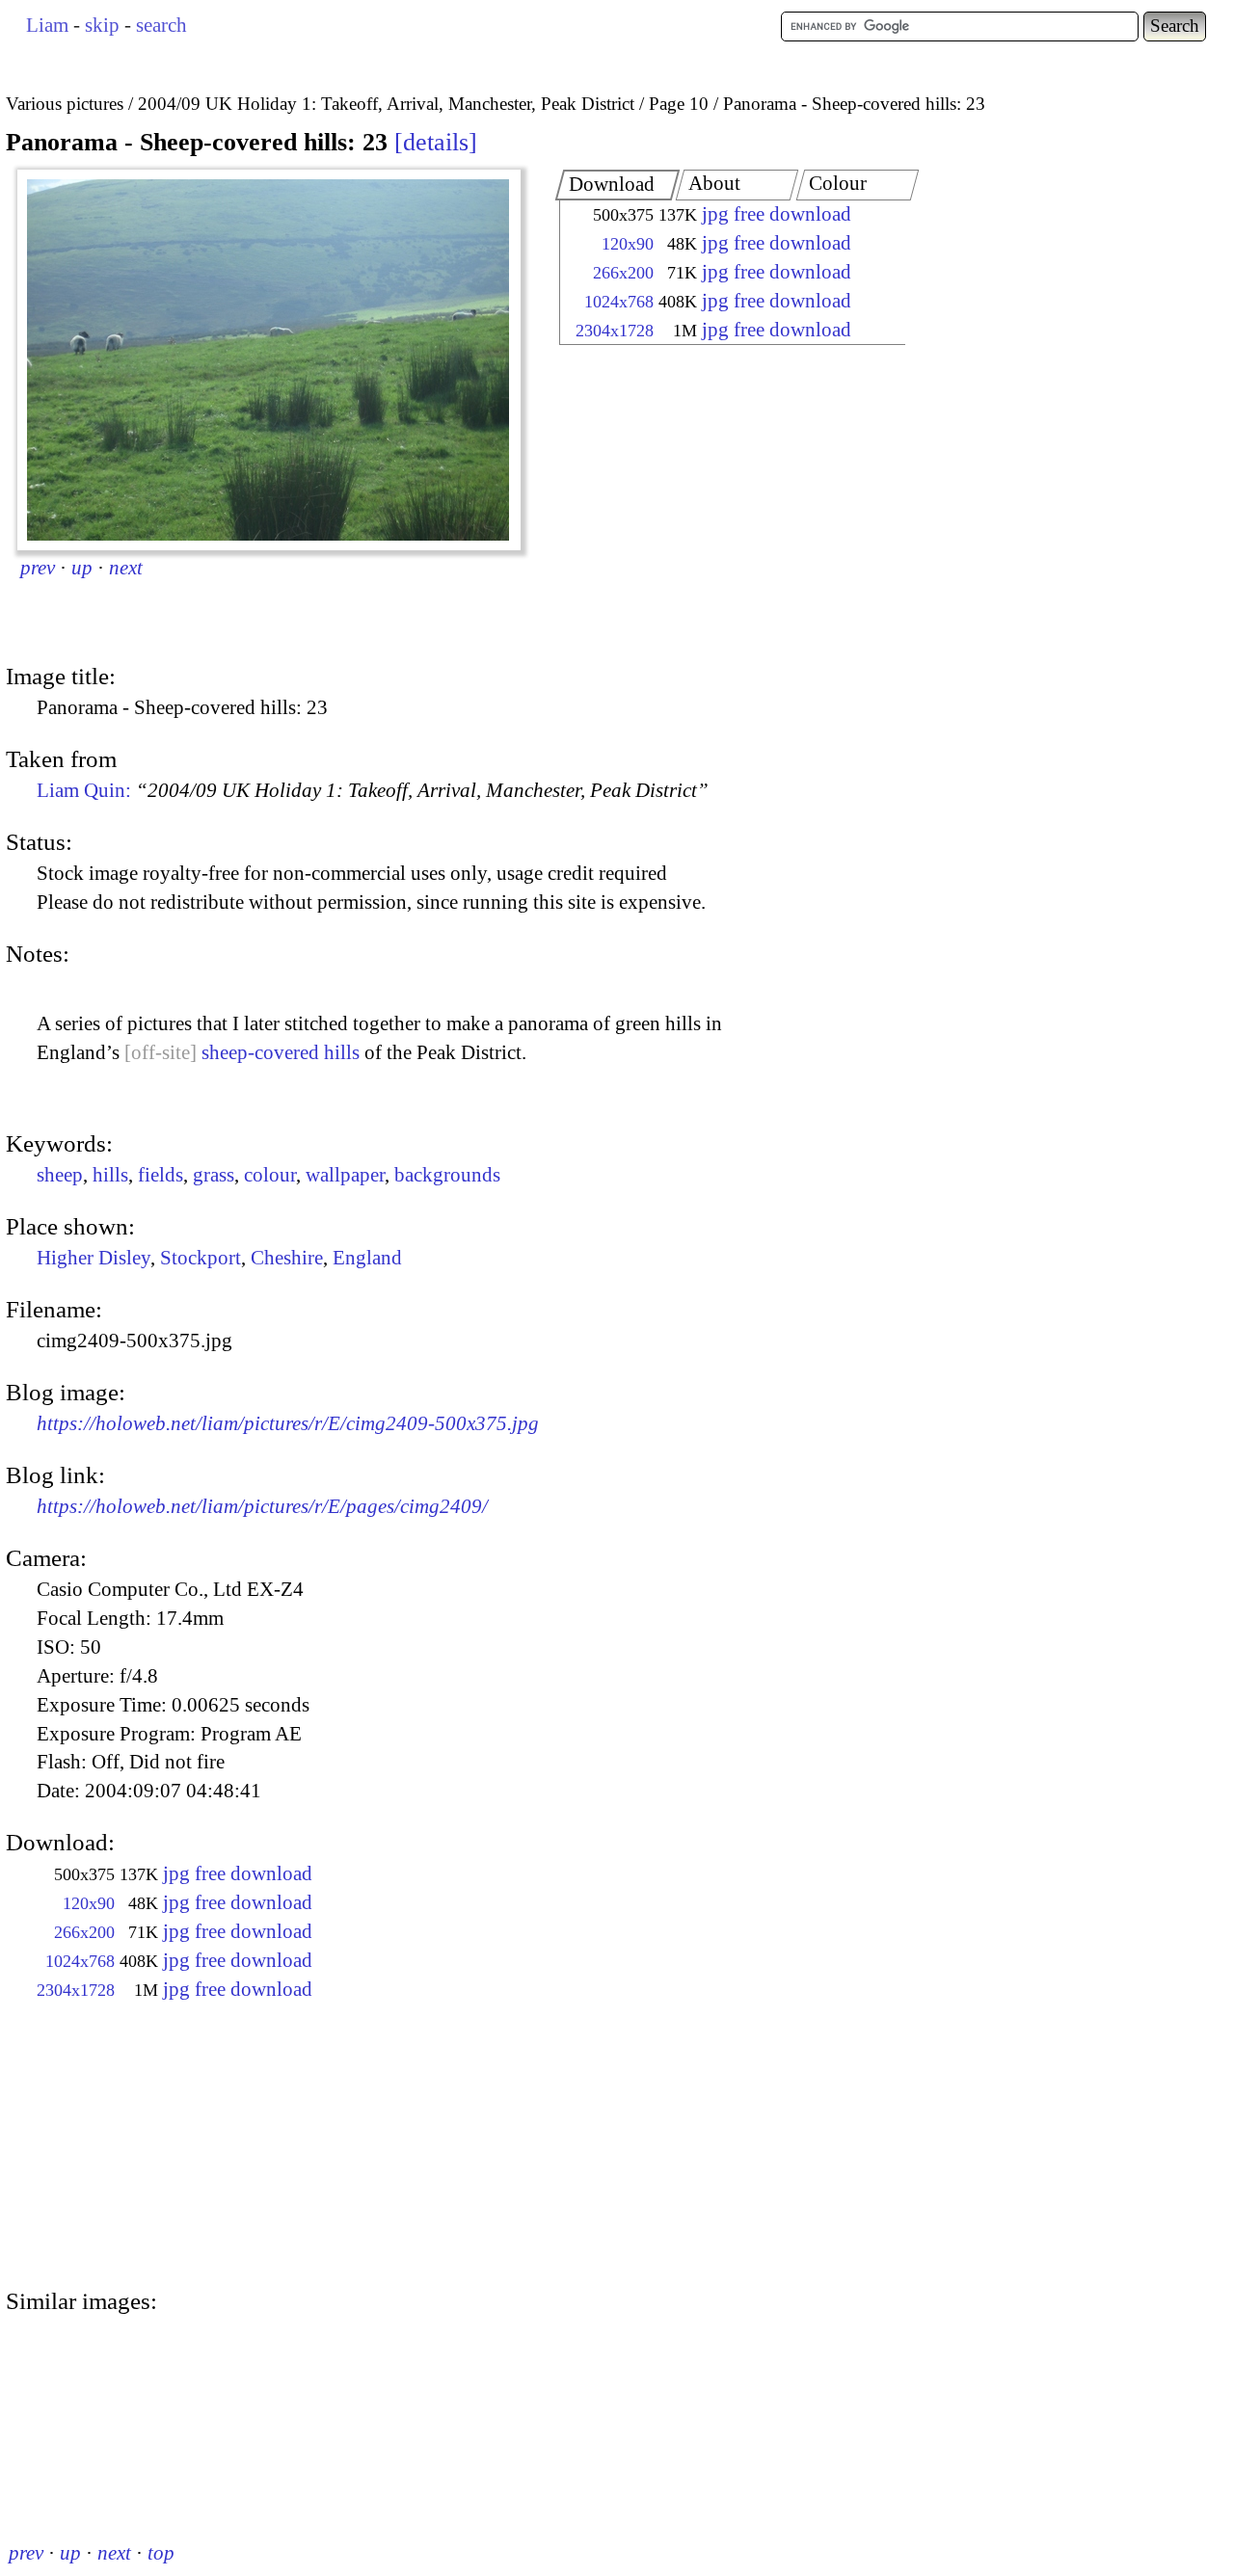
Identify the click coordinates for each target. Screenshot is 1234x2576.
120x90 (628, 244)
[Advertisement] (715, 506)
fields (161, 1175)
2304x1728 (615, 331)
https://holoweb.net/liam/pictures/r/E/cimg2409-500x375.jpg (288, 1423)
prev (38, 568)
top (161, 2553)
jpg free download (777, 214)
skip (102, 25)
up (82, 568)
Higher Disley (94, 1258)
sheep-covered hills (281, 1052)
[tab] (618, 185)
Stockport (201, 1258)
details (436, 142)
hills (110, 1175)
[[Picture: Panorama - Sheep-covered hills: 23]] (269, 360)
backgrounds (447, 1175)
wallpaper (345, 1175)
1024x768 (619, 302)
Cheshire (287, 1258)
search (161, 25)
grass (214, 1175)
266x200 (623, 273)
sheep (60, 1175)
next (126, 568)
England (367, 1258)
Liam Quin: (373, 790)
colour (270, 1175)
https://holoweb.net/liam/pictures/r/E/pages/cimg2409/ (262, 1506)
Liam (47, 25)
